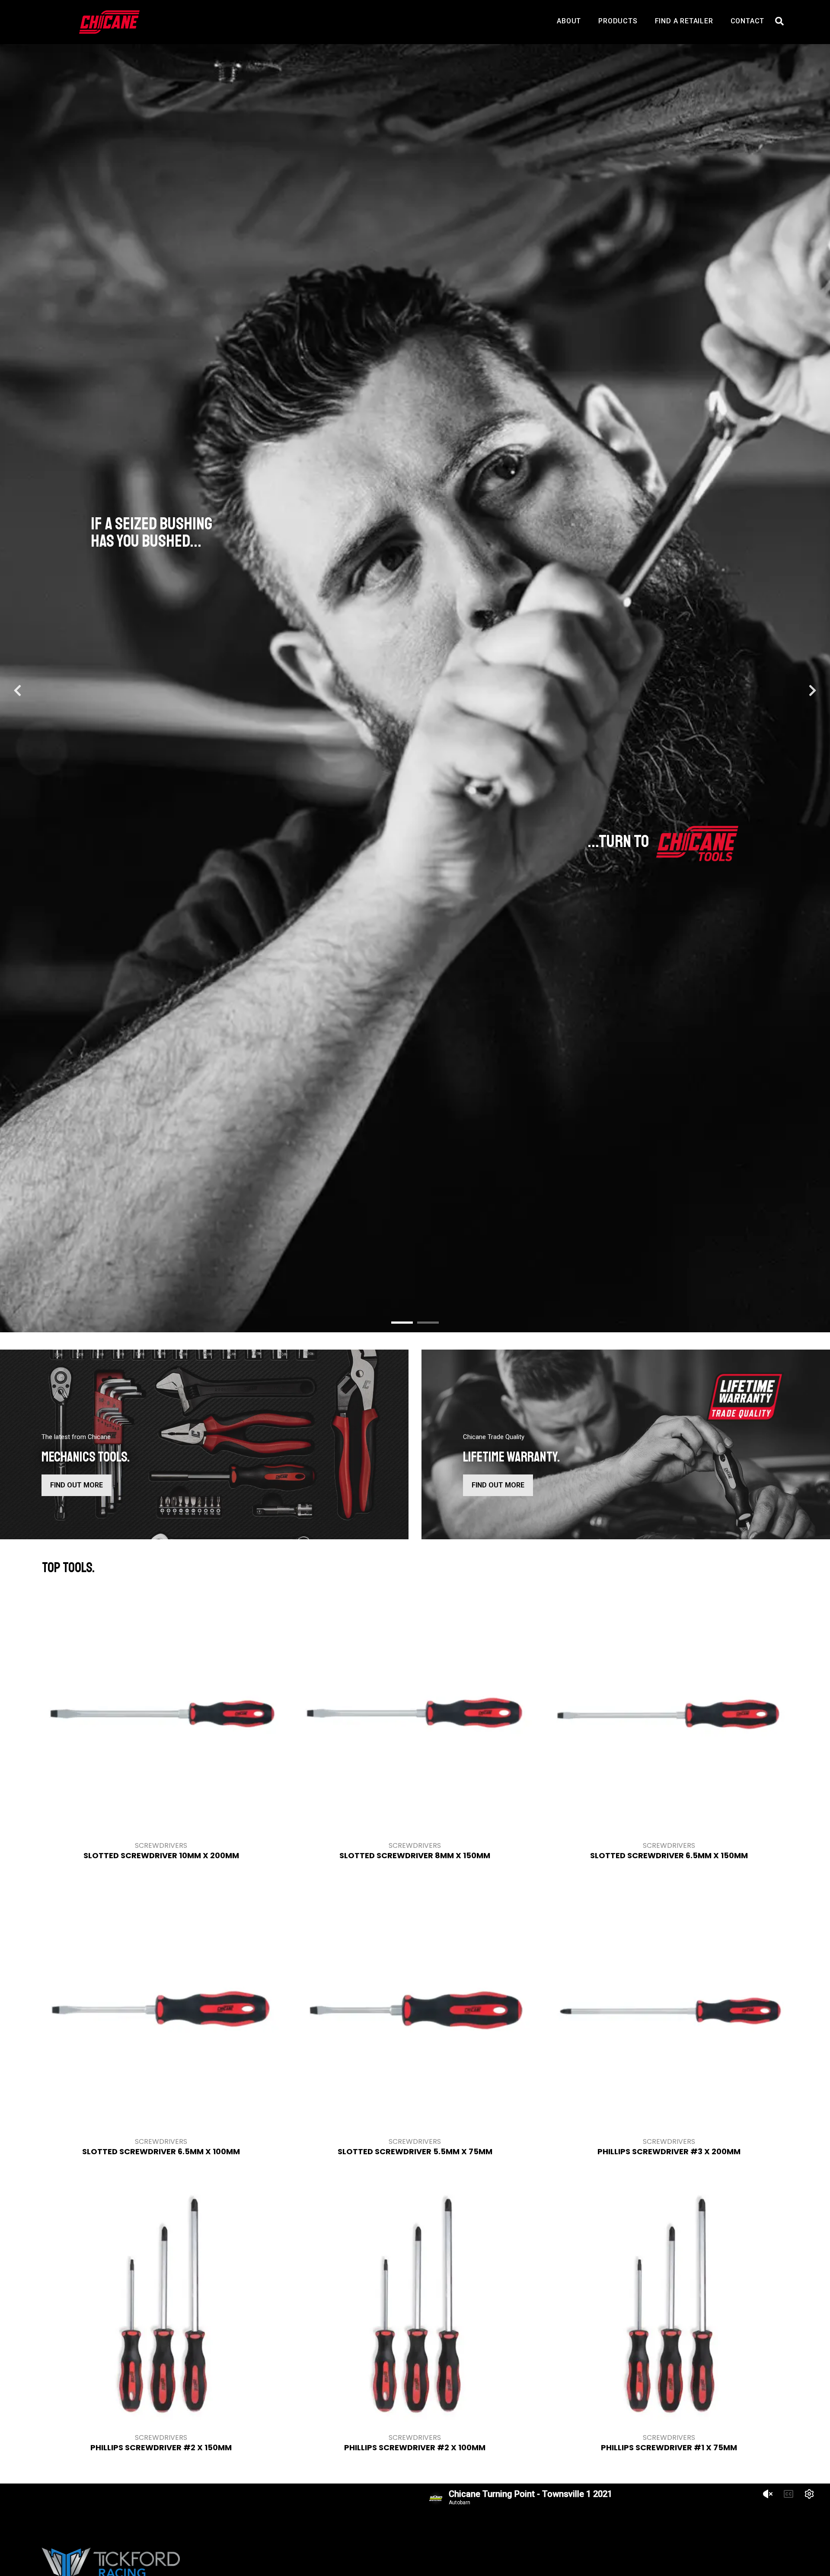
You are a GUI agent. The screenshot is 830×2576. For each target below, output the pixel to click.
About (569, 21)
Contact (748, 21)
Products (618, 21)
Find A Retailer (684, 21)
